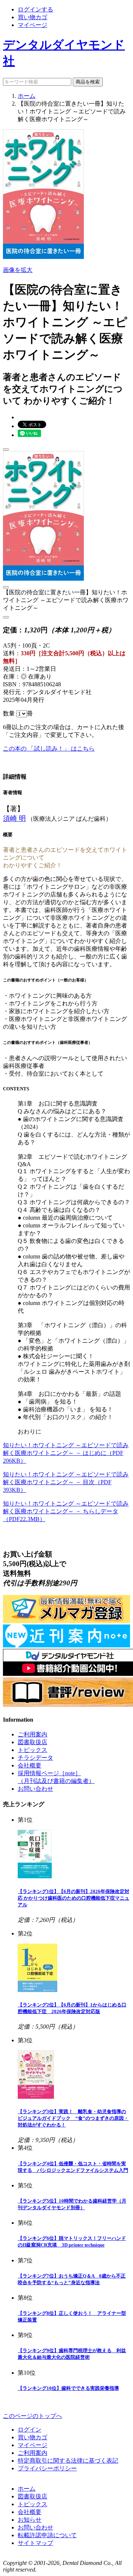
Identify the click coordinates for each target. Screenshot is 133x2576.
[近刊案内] (66, 1645)
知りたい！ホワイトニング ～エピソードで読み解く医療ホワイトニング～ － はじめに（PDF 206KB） (66, 1453)
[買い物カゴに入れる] (6, 450)
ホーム (27, 96)
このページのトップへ (33, 2416)
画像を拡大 (18, 270)
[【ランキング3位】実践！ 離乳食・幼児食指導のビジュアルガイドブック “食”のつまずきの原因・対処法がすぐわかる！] (36, 2097)
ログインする (35, 9)
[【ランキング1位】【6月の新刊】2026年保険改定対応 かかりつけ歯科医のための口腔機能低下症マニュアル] (35, 1876)
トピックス (33, 1750)
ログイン (30, 2430)
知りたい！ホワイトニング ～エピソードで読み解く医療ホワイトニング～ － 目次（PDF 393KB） (66, 1482)
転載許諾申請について (47, 2535)
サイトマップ (35, 2543)
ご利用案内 (33, 1734)
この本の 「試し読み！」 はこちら (49, 749)
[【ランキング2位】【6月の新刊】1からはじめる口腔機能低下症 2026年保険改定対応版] (37, 1990)
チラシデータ (35, 1758)
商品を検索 (88, 82)
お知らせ (30, 2520)
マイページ (33, 25)
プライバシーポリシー (47, 2468)
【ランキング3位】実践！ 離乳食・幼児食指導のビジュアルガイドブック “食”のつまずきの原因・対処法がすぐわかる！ (73, 2118)
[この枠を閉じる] (6, 587)
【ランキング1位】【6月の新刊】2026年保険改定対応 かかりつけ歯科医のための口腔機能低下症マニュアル (74, 1898)
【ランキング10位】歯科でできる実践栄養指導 (68, 2388)
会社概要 (30, 1765)
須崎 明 (14, 818)
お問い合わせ (35, 1789)
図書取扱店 (33, 1742)
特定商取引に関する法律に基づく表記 (68, 2461)
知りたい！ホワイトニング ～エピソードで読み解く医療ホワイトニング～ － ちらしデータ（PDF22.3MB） (66, 1511)
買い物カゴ (33, 17)
